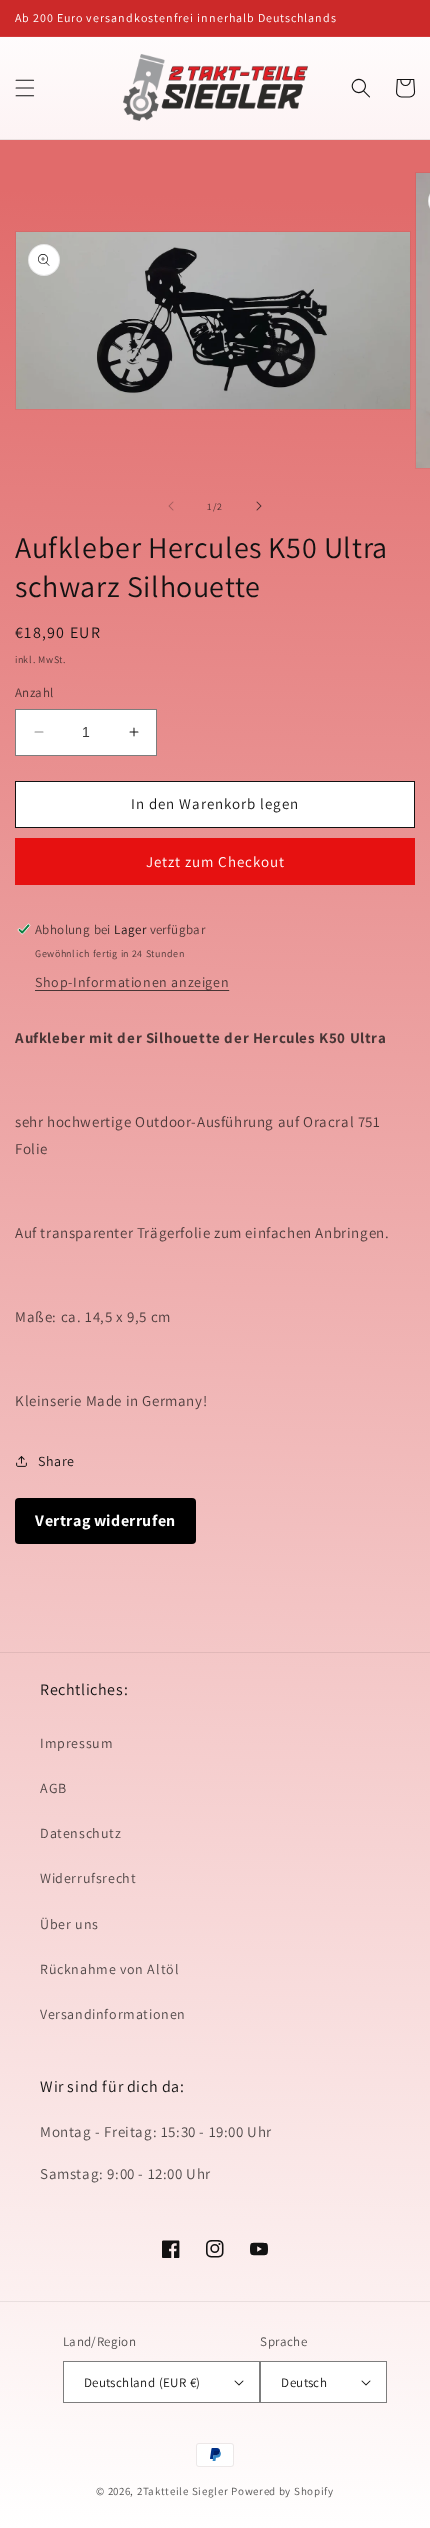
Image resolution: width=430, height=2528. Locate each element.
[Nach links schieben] (171, 506)
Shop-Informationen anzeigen (132, 982)
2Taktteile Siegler (183, 2491)
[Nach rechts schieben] (259, 506)
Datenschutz (81, 1833)
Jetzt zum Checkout (215, 861)
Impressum (76, 1743)
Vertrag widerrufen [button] (105, 1520)
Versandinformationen (113, 2014)
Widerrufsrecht (88, 1878)
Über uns (69, 1924)
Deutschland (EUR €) (142, 2382)
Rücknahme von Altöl (109, 1969)
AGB (53, 1788)
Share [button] (56, 1461)
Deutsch (304, 2382)
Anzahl (34, 692)
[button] (25, 88)
